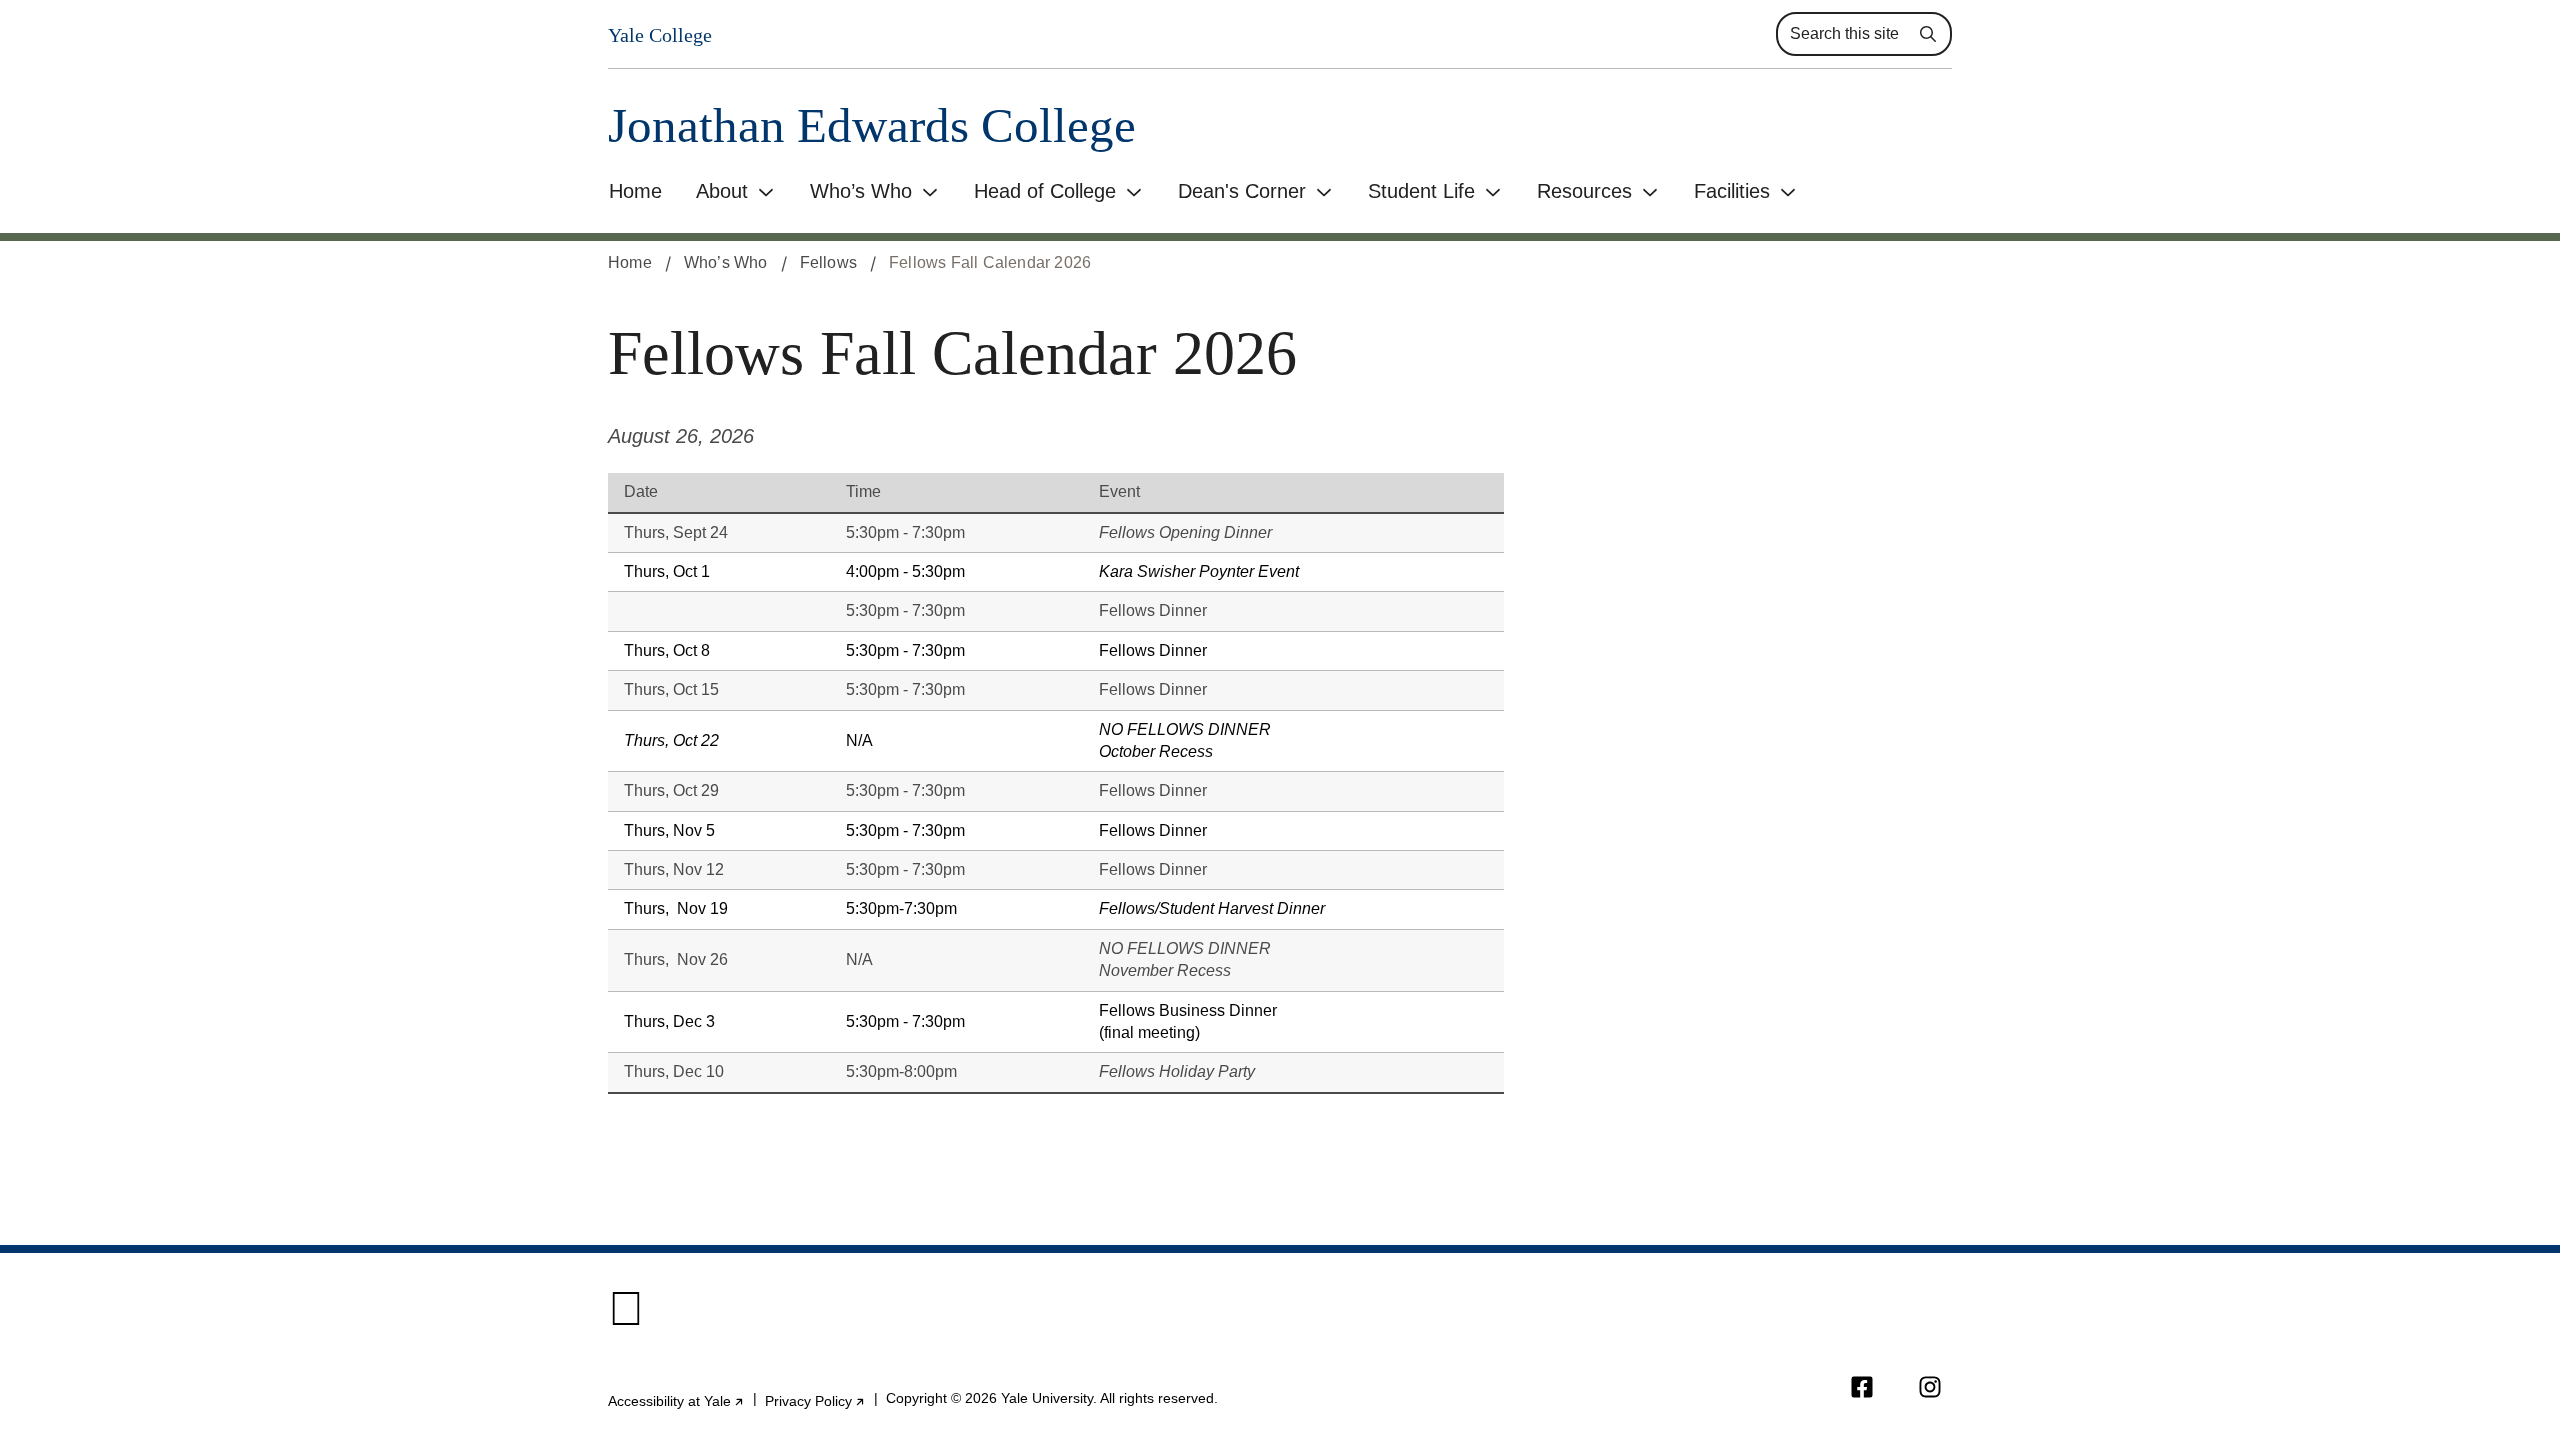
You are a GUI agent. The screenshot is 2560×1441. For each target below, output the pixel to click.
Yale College (660, 35)
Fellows (828, 262)
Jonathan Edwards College (872, 125)
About (722, 191)
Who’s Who (861, 191)
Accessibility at (676, 1401)
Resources (1584, 191)
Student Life (1421, 191)
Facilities (1732, 191)
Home (635, 191)
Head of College (1045, 191)
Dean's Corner (1242, 191)
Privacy (815, 1401)
